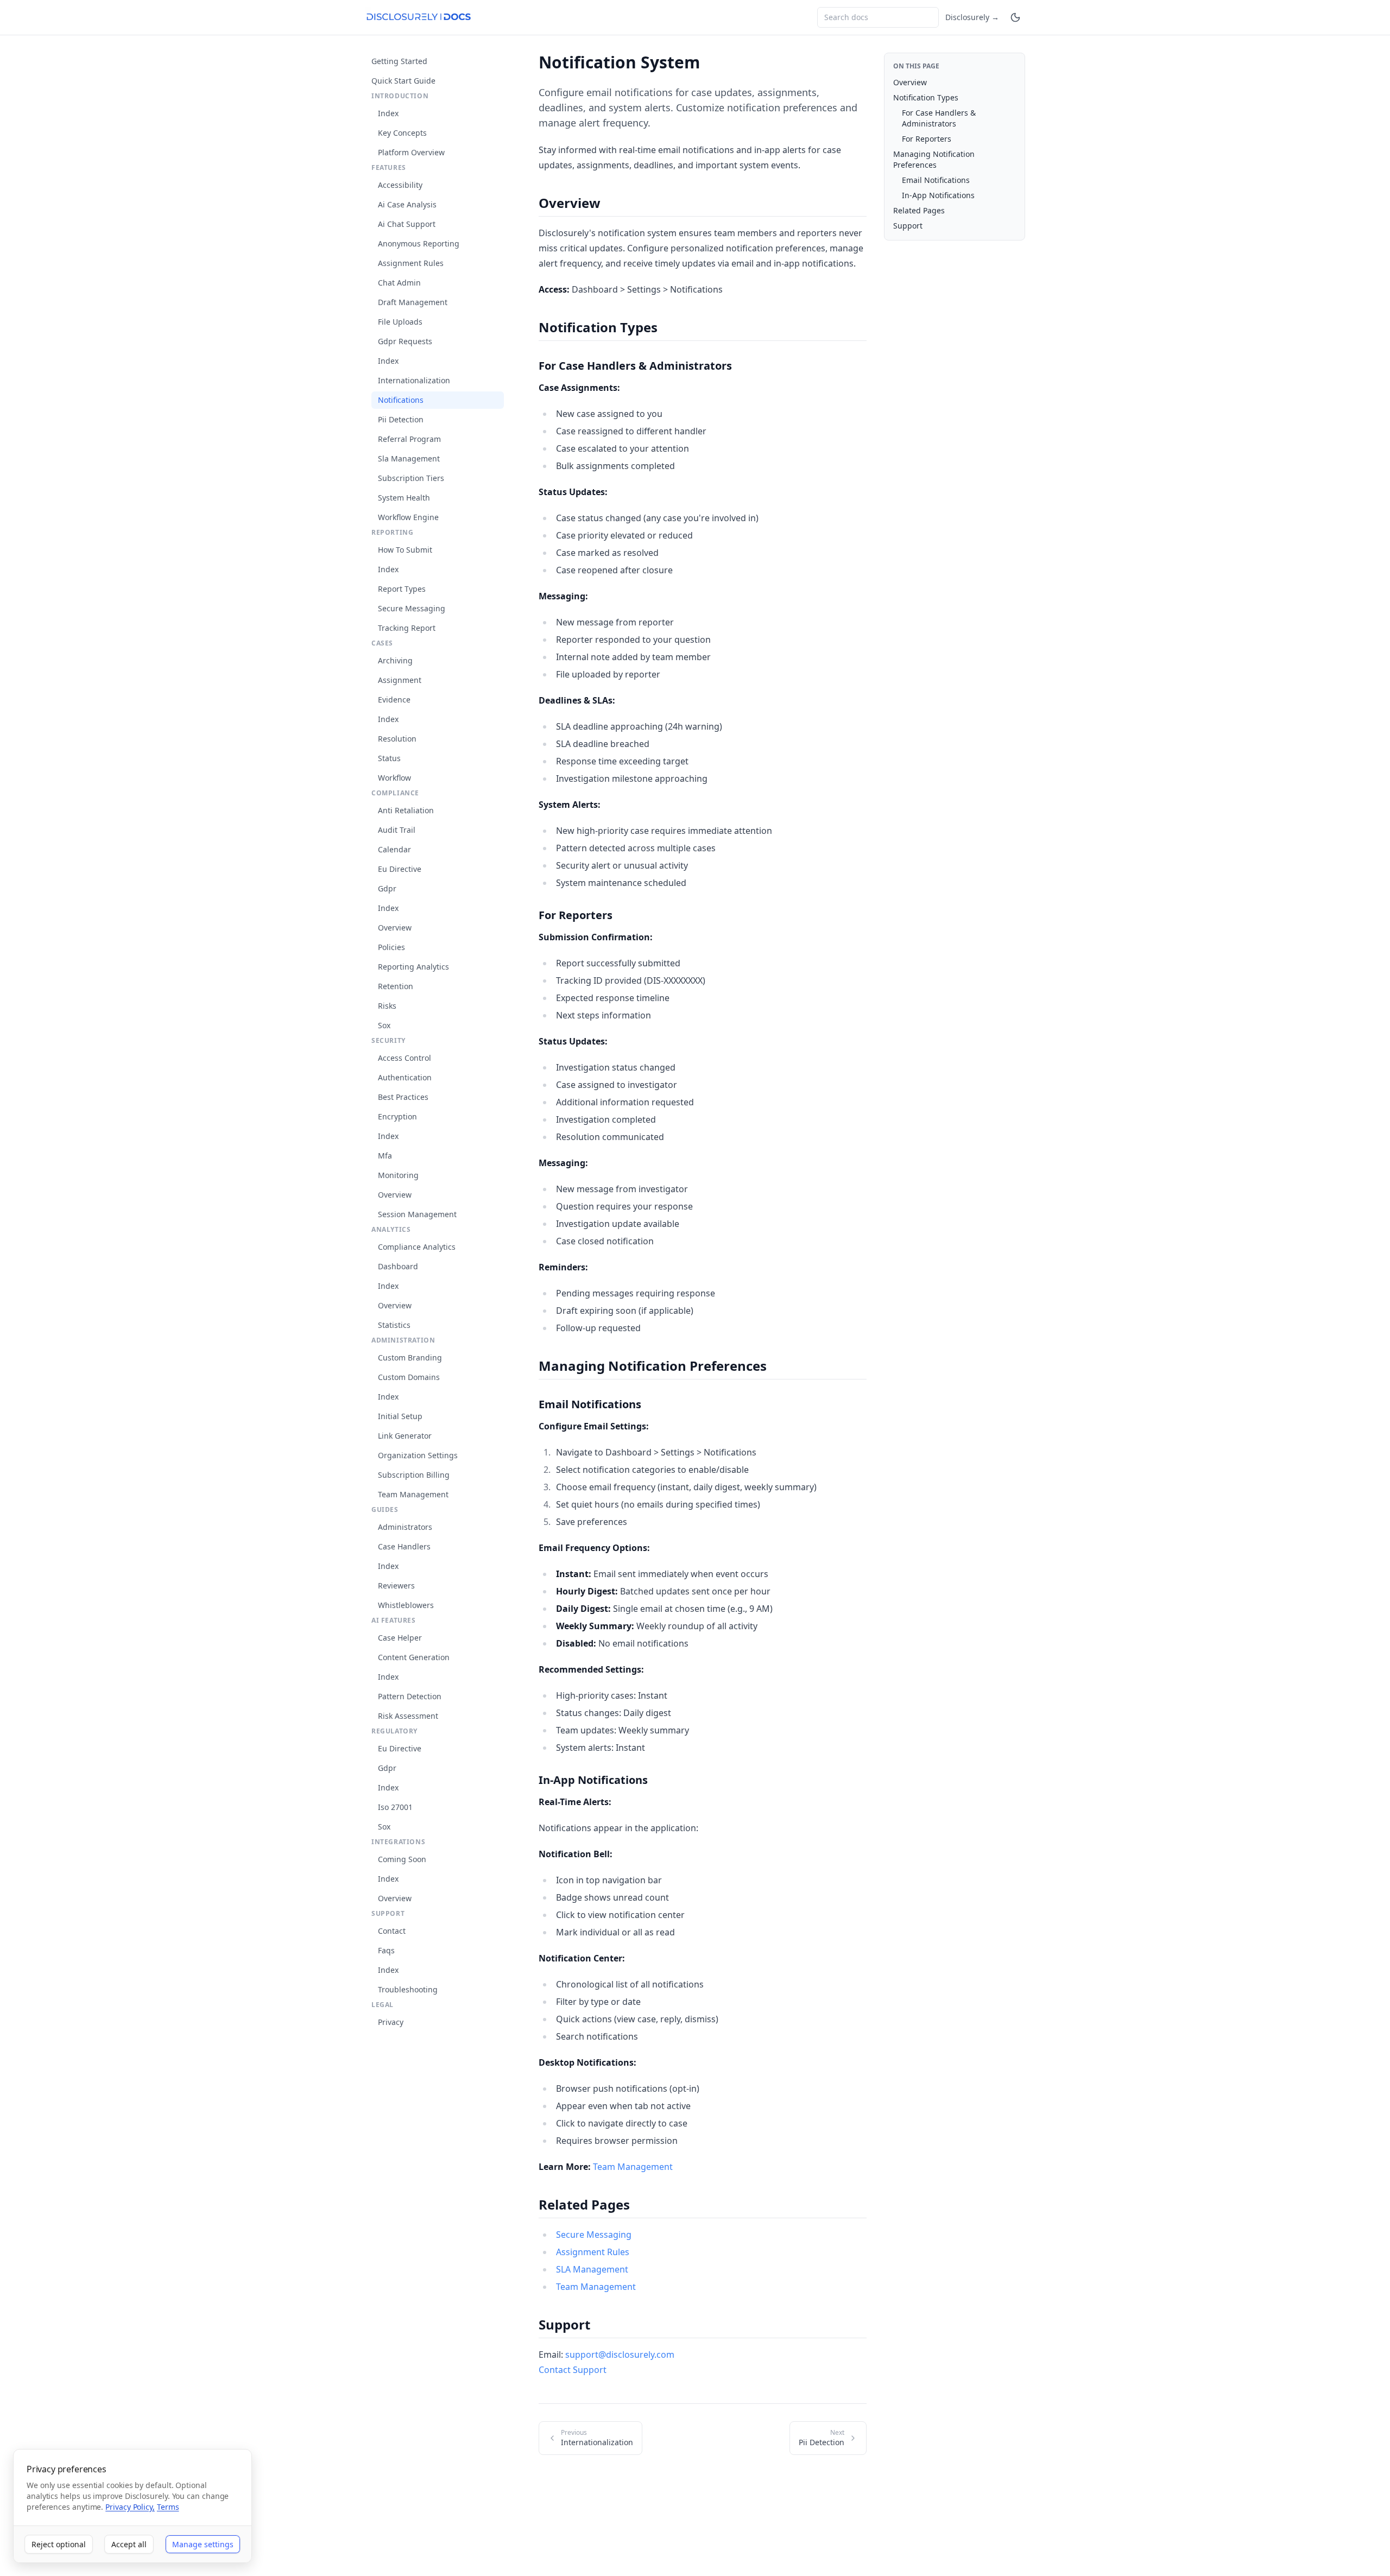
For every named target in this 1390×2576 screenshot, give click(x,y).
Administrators (405, 1527)
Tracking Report (407, 628)
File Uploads (400, 322)
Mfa (385, 1156)
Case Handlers (404, 1546)
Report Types (402, 589)
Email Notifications (936, 180)
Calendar (394, 849)
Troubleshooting (408, 1989)
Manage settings (203, 2544)
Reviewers (396, 1586)
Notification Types (926, 97)
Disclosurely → (972, 17)
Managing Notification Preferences (934, 159)
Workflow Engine (408, 517)
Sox (384, 1025)
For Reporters (927, 139)
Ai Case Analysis (407, 204)
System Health (404, 498)
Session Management (417, 1214)
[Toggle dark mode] (1015, 17)
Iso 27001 (395, 1807)
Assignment (400, 680)
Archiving (395, 660)
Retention (396, 986)
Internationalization (414, 380)
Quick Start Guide (403, 81)
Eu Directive (400, 869)
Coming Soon (402, 1859)
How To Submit (405, 550)
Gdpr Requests (405, 341)
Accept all (129, 2544)
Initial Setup (400, 1416)
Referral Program (409, 439)
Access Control (405, 1058)
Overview (395, 928)
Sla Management (409, 458)
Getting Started (399, 61)
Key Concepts (402, 133)
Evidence (394, 700)
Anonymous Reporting (419, 243)
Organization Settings (418, 1455)
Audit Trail (397, 830)
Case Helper (400, 1638)
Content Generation (414, 1657)
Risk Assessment (408, 1716)
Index (388, 113)
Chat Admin (399, 283)
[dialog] (132, 2506)
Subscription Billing (414, 1475)
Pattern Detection (410, 1696)
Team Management (413, 1494)
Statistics (394, 1325)
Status (389, 758)
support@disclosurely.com (620, 2355)
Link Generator (405, 1436)
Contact (392, 1931)
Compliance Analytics (417, 1247)
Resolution (397, 739)
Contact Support (573, 2370)
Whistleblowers (406, 1605)
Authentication (405, 1077)
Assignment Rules (411, 263)
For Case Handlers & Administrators (939, 118)
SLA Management (592, 2269)
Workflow (394, 778)
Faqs (386, 1950)
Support (908, 226)
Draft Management (413, 302)
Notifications (401, 400)
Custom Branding (410, 1357)
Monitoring (398, 1175)
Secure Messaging (412, 608)
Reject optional (59, 2544)
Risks (387, 1006)
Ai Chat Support (407, 224)
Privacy (391, 2022)
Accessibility (400, 185)
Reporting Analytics (413, 967)
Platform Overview (411, 152)
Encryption (397, 1116)
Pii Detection (401, 419)
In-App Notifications (938, 195)
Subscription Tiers (411, 478)
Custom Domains (409, 1377)
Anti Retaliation (406, 810)
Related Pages (919, 210)
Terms (168, 2507)
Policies (391, 947)
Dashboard (398, 1266)
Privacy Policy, (130, 2507)
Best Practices (403, 1097)
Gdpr (387, 888)
